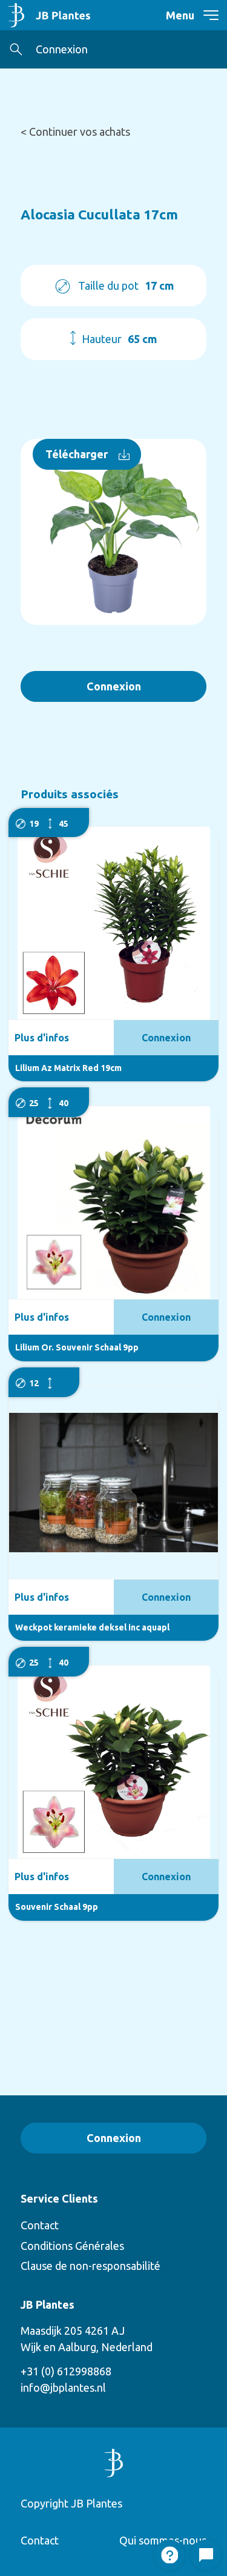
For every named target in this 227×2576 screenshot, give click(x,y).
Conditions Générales (72, 2246)
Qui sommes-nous (163, 2540)
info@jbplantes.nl (63, 2387)
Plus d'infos (42, 1038)
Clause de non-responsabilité (90, 2266)
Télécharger (77, 454)
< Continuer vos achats (75, 132)
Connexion (62, 49)
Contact (40, 2225)
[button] (16, 49)
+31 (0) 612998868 (66, 2371)
